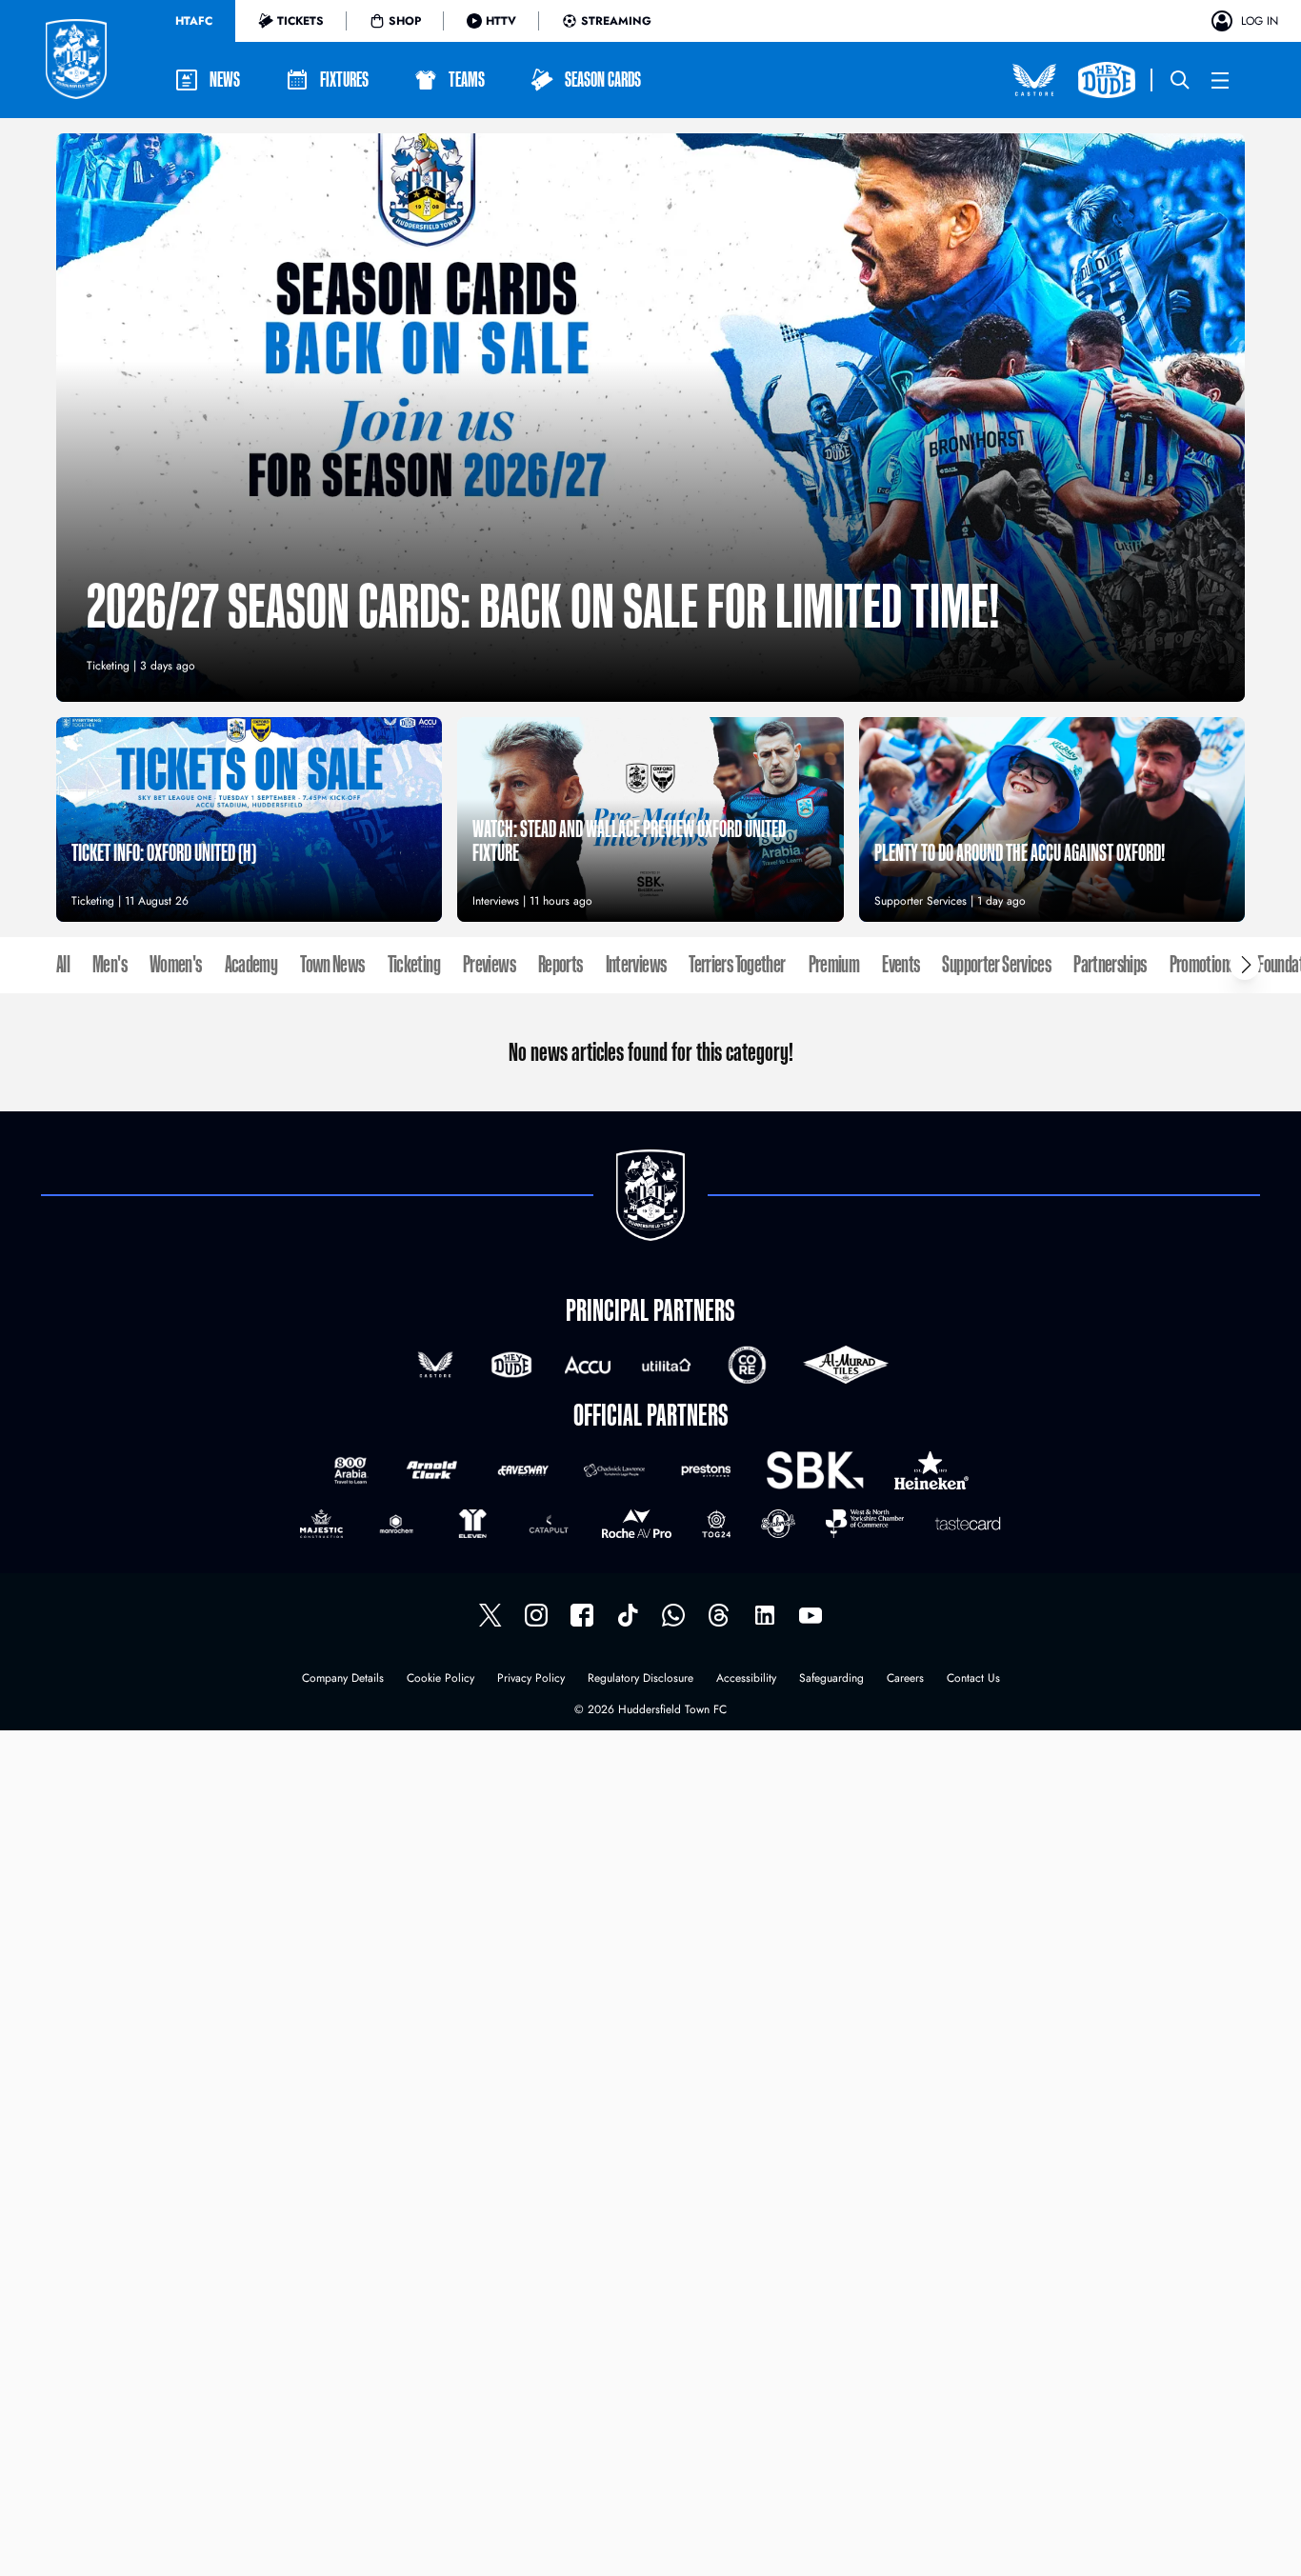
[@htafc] (490, 1615)
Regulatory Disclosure (640, 1679)
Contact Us (973, 1679)
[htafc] (582, 1615)
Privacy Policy (531, 1679)
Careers (905, 1679)
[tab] (194, 21)
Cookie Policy (440, 1679)
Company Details (343, 1679)
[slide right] (1245, 965)
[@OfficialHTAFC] (811, 1615)
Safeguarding (831, 1679)
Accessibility (746, 1679)
